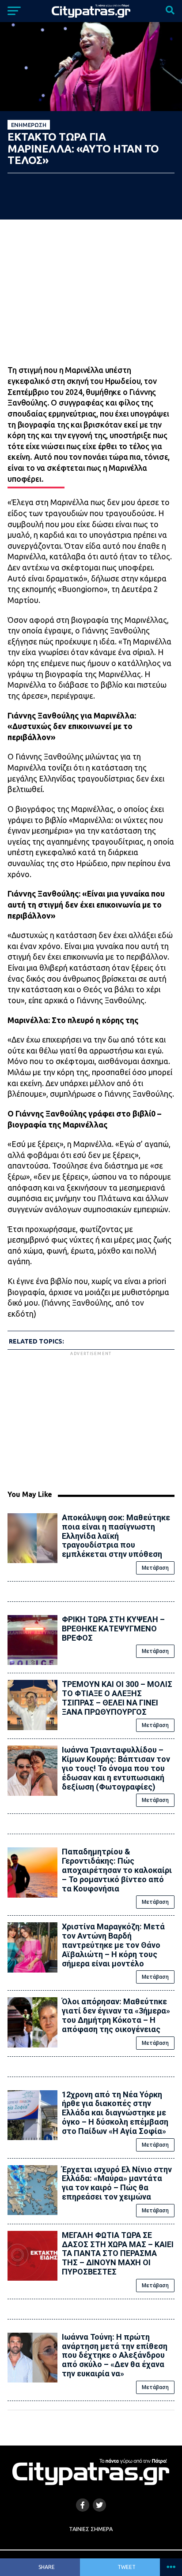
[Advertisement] (91, 1419)
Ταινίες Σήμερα (91, 2529)
